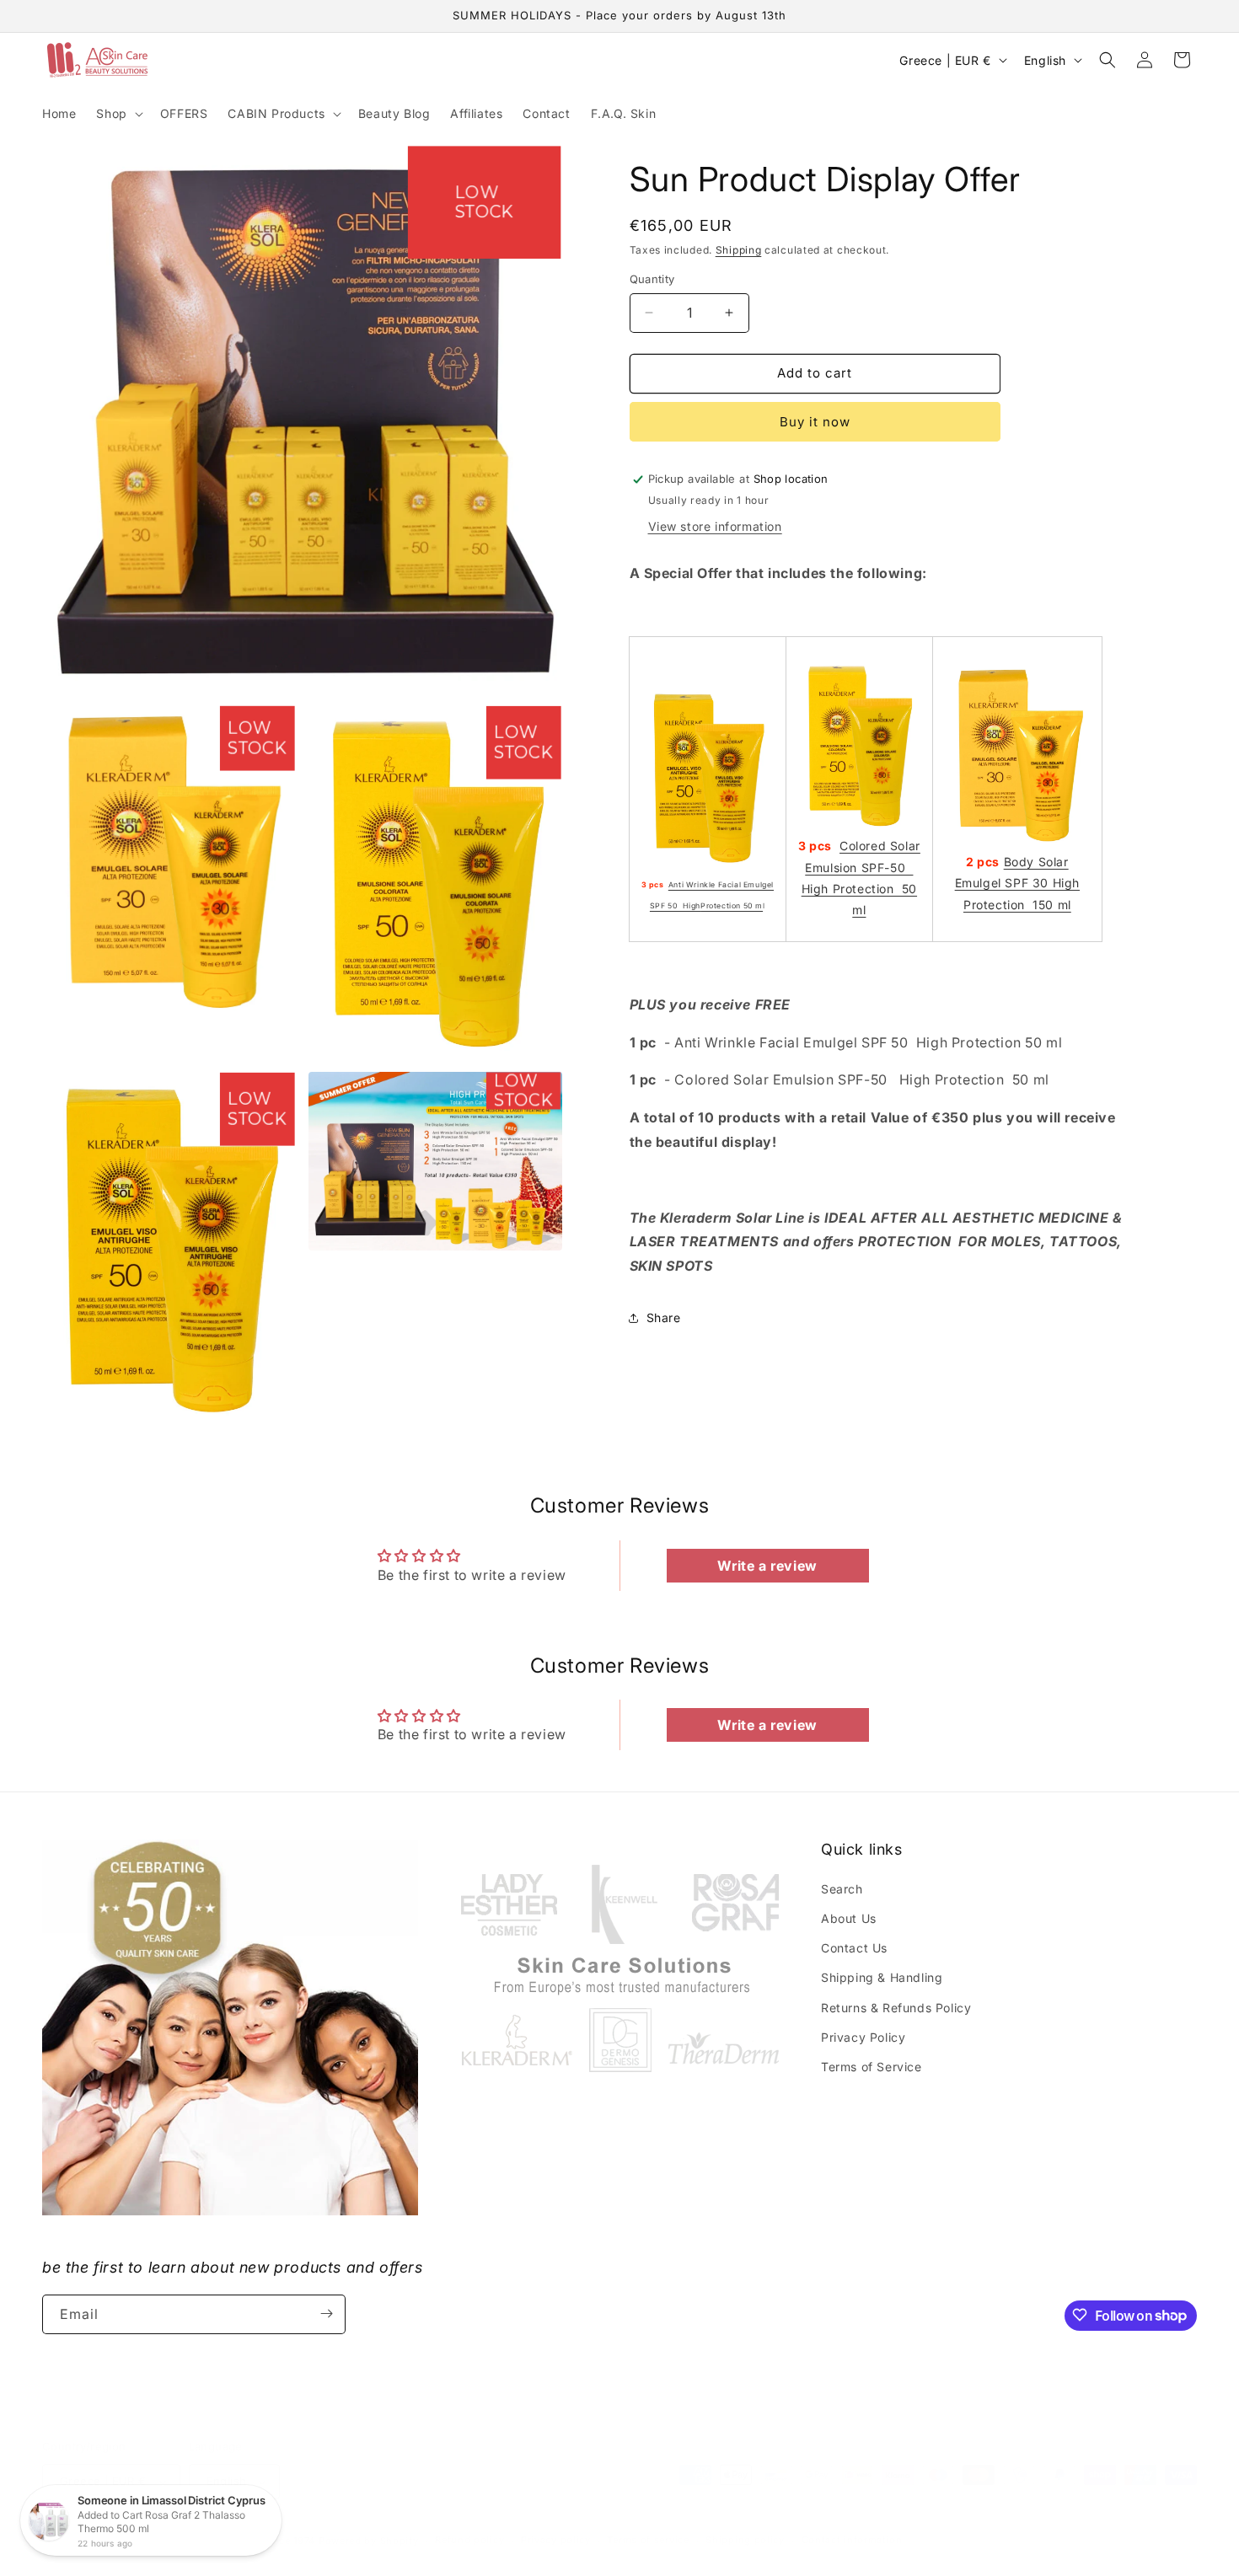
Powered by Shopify (369, 2541)
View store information (715, 526)
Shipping (739, 250)
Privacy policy (556, 2540)
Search (842, 1888)
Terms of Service (872, 2066)
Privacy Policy (863, 2036)
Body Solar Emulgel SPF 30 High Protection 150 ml (1017, 883)
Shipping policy (745, 2540)
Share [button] (664, 1317)
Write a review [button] (767, 1566)
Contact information (852, 2540)
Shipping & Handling (882, 1977)
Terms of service (648, 2540)
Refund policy (469, 2540)
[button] (118, 114)
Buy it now (815, 422)
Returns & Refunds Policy (896, 2007)
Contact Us (854, 1947)
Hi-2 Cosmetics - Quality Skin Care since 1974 (201, 2541)
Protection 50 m (732, 906)
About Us (849, 1917)
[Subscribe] (326, 2314)
